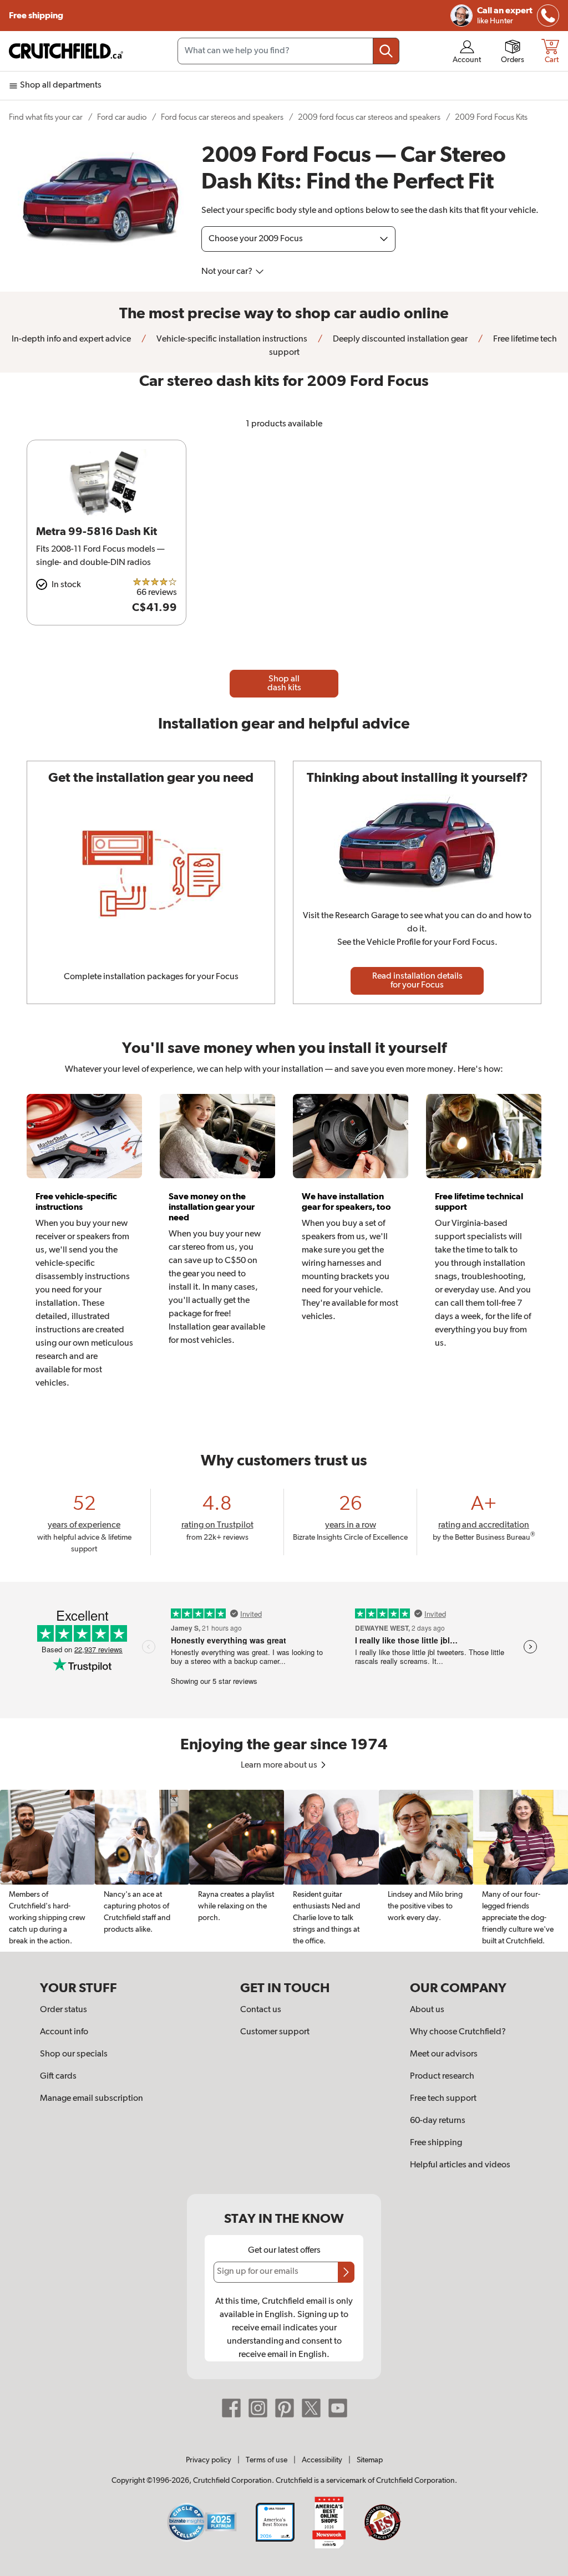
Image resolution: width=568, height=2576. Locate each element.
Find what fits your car (46, 117)
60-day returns (438, 2121)
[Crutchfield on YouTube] (338, 2407)
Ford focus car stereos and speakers (222, 117)
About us (427, 2010)
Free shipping (37, 16)
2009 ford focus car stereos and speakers (369, 117)
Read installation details (417, 981)
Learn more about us (280, 1765)
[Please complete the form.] (346, 2272)
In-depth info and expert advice (71, 339)
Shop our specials (74, 2054)
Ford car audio (122, 117)
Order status (64, 2010)
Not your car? (228, 272)
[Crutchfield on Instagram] (258, 2407)
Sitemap (370, 2460)
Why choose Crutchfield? (458, 2032)
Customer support (275, 2032)
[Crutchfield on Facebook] (231, 2407)
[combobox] (288, 51)
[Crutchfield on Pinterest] (285, 2407)
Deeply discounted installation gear (399, 339)
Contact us (261, 2010)
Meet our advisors (444, 2054)
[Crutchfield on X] (311, 2407)
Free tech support (443, 2099)
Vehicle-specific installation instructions (231, 339)
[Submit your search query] (386, 51)
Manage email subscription (92, 2099)
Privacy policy (209, 2460)
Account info (64, 2032)
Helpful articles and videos (460, 2165)
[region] (284, 1871)
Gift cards (58, 2076)
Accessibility (322, 2460)
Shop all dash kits (284, 684)
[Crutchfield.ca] (67, 51)
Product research (442, 2076)
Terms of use (267, 2460)
